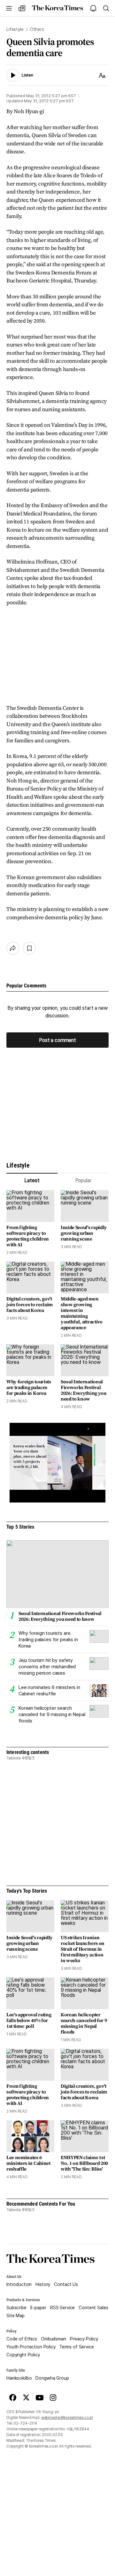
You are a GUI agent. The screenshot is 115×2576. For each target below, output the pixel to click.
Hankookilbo (19, 2378)
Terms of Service (77, 2347)
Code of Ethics (22, 2339)
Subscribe (16, 2308)
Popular (83, 1180)
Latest (32, 1180)
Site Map (15, 2316)
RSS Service (62, 2308)
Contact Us (66, 2284)
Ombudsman (54, 2339)
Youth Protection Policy (31, 2347)
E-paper (38, 2308)
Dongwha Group (52, 2378)
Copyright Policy (23, 2355)
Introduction (19, 2284)
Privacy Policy (84, 2339)
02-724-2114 (25, 2423)
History (43, 2284)
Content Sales (93, 2308)
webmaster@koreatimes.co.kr (67, 2418)
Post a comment (57, 1040)
